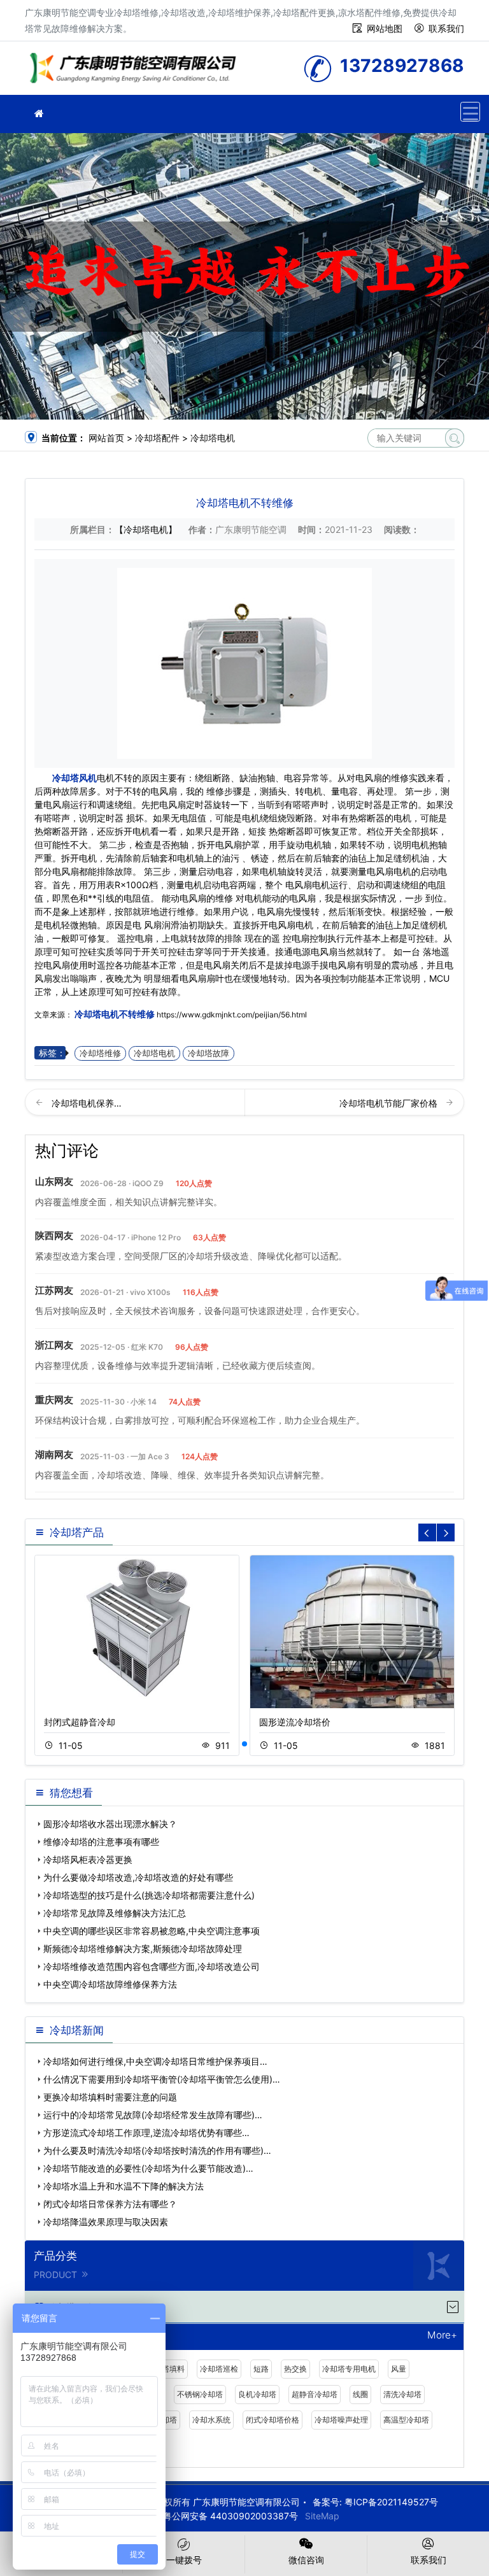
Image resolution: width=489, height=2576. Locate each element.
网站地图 (385, 28)
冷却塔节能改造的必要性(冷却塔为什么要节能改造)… (148, 2168)
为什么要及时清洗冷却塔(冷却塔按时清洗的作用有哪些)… (157, 2150)
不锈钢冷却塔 (200, 2394)
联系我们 (446, 28)
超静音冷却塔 (315, 2394)
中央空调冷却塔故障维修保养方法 (110, 1984)
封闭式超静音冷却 (80, 1722)
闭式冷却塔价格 (273, 2420)
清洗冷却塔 (402, 2394)
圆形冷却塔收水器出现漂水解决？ (110, 1824)
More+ (442, 2336)
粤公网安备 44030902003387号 (230, 2516)
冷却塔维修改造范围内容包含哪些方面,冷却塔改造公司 (152, 1966)
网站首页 (106, 438)
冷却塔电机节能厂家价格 (390, 1103)
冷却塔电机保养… (87, 1103)
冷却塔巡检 (219, 2369)
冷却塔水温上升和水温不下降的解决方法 (124, 2186)
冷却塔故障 (209, 1053)
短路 (261, 2369)
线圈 (360, 2394)
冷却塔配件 (157, 438)
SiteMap (322, 2516)
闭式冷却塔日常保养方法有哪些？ (110, 2204)
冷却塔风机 (74, 778)
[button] (244, 1744)
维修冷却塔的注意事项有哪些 (101, 1842)
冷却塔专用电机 (349, 2369)
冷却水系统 (211, 2420)
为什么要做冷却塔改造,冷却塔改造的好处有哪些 (138, 1877)
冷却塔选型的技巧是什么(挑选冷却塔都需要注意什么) (149, 1895)
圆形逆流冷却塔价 (295, 1722)
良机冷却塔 (257, 2394)
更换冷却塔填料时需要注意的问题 (110, 2097)
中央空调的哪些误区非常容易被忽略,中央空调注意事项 (152, 1931)
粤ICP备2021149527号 (391, 2502)
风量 (399, 2369)
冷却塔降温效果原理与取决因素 (106, 2222)
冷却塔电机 (213, 438)
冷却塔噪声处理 (341, 2420)
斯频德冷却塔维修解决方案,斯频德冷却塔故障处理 (143, 1949)
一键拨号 (184, 2560)
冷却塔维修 (136, 72)
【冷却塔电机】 (146, 529)
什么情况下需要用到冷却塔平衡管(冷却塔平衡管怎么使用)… (162, 2079)
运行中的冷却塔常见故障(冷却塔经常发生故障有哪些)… (153, 2115)
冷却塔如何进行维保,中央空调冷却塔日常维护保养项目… (155, 2061)
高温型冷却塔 (406, 2420)
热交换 (295, 2369)
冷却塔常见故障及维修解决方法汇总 (115, 1913)
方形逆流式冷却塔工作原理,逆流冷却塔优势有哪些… (146, 2133)
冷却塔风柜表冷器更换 (88, 1859)
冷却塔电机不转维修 (115, 1014)
